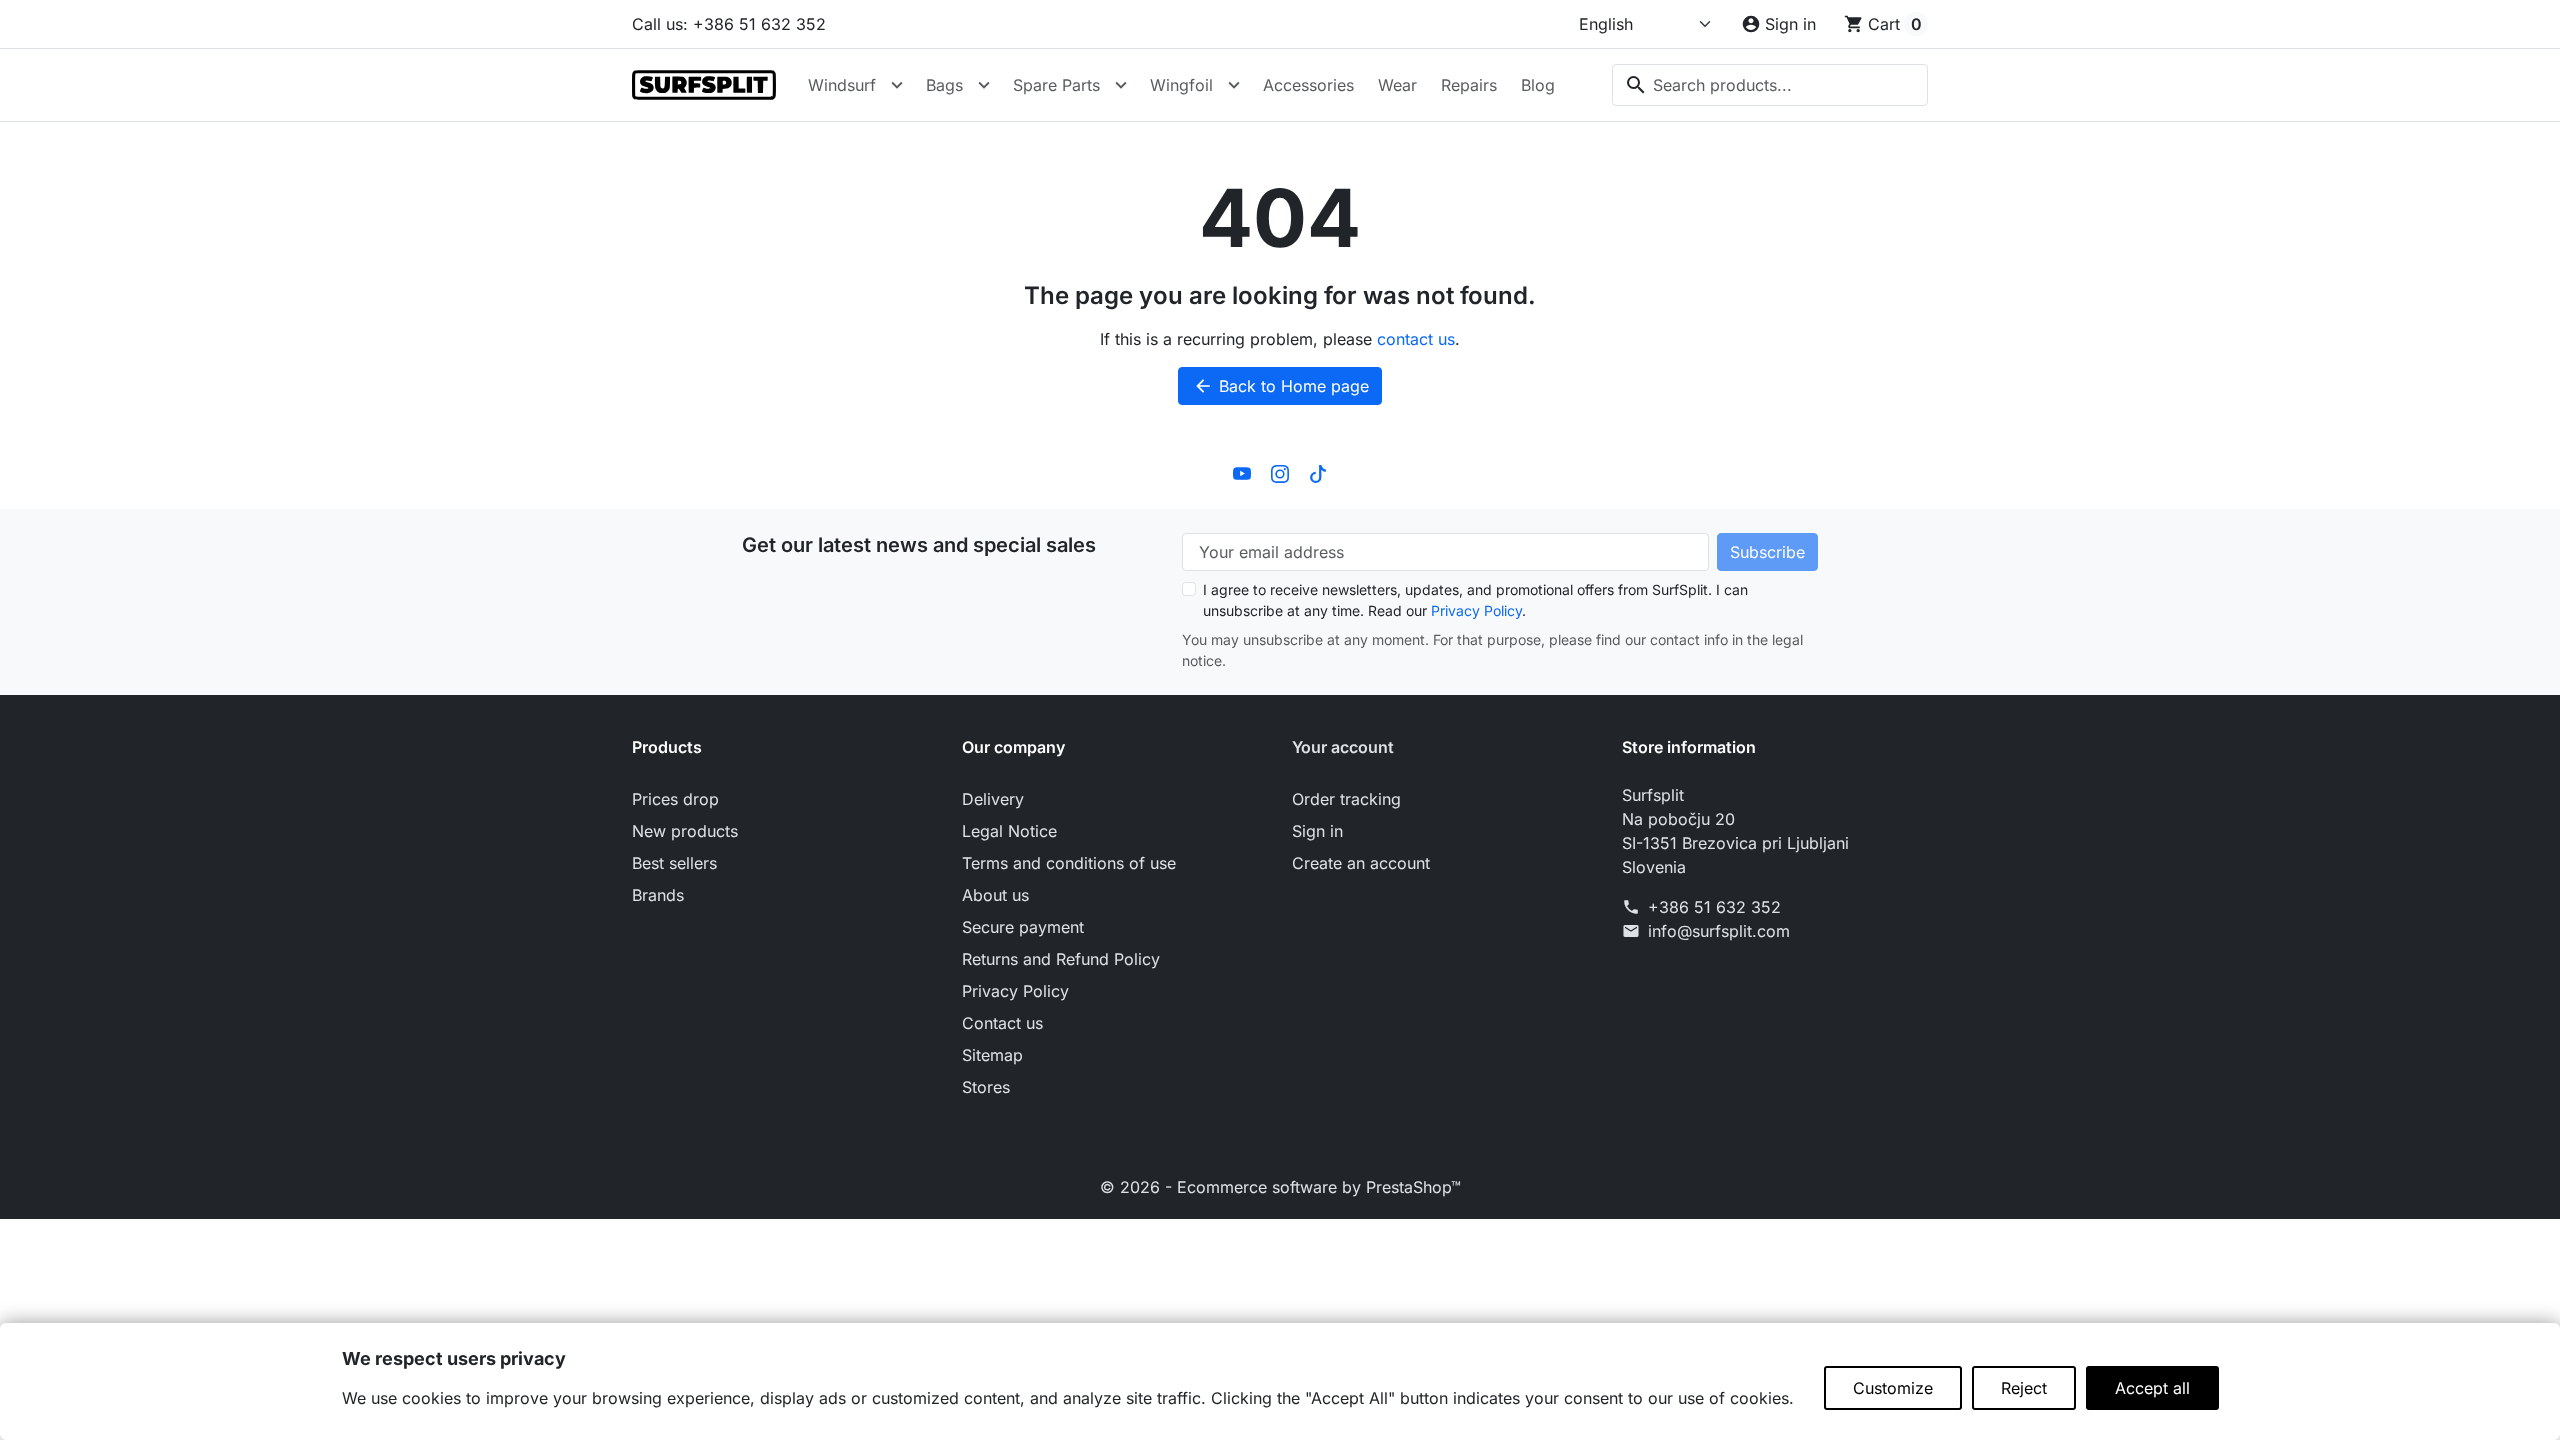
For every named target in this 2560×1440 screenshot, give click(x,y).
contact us (1416, 339)
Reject (2024, 1388)
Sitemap (992, 1055)
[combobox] (1770, 85)
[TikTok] (1318, 473)
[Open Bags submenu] (984, 85)
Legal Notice (1009, 831)
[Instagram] (1280, 473)
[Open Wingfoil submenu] (1234, 85)
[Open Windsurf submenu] (897, 85)
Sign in (1317, 831)
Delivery (993, 799)
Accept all (2152, 1388)
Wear (1397, 85)
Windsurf (842, 85)
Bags (944, 85)
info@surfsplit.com (1719, 931)
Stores (986, 1087)
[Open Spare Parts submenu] (1121, 85)
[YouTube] (1242, 473)
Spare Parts (1056, 85)
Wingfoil (1181, 85)
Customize (1893, 1388)
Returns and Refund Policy (1061, 959)
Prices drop (675, 799)
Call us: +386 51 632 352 (729, 24)
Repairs (1469, 85)
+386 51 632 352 (1714, 907)
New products (685, 831)
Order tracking (1346, 799)
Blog (1538, 85)
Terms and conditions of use (1069, 863)
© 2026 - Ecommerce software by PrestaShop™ (1280, 1187)
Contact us (1002, 1023)
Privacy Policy (1476, 610)
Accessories (1308, 85)
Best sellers (674, 863)
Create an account (1361, 863)
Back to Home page (1281, 386)
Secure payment (1023, 927)
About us (995, 895)
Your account (1343, 747)
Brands (658, 895)
